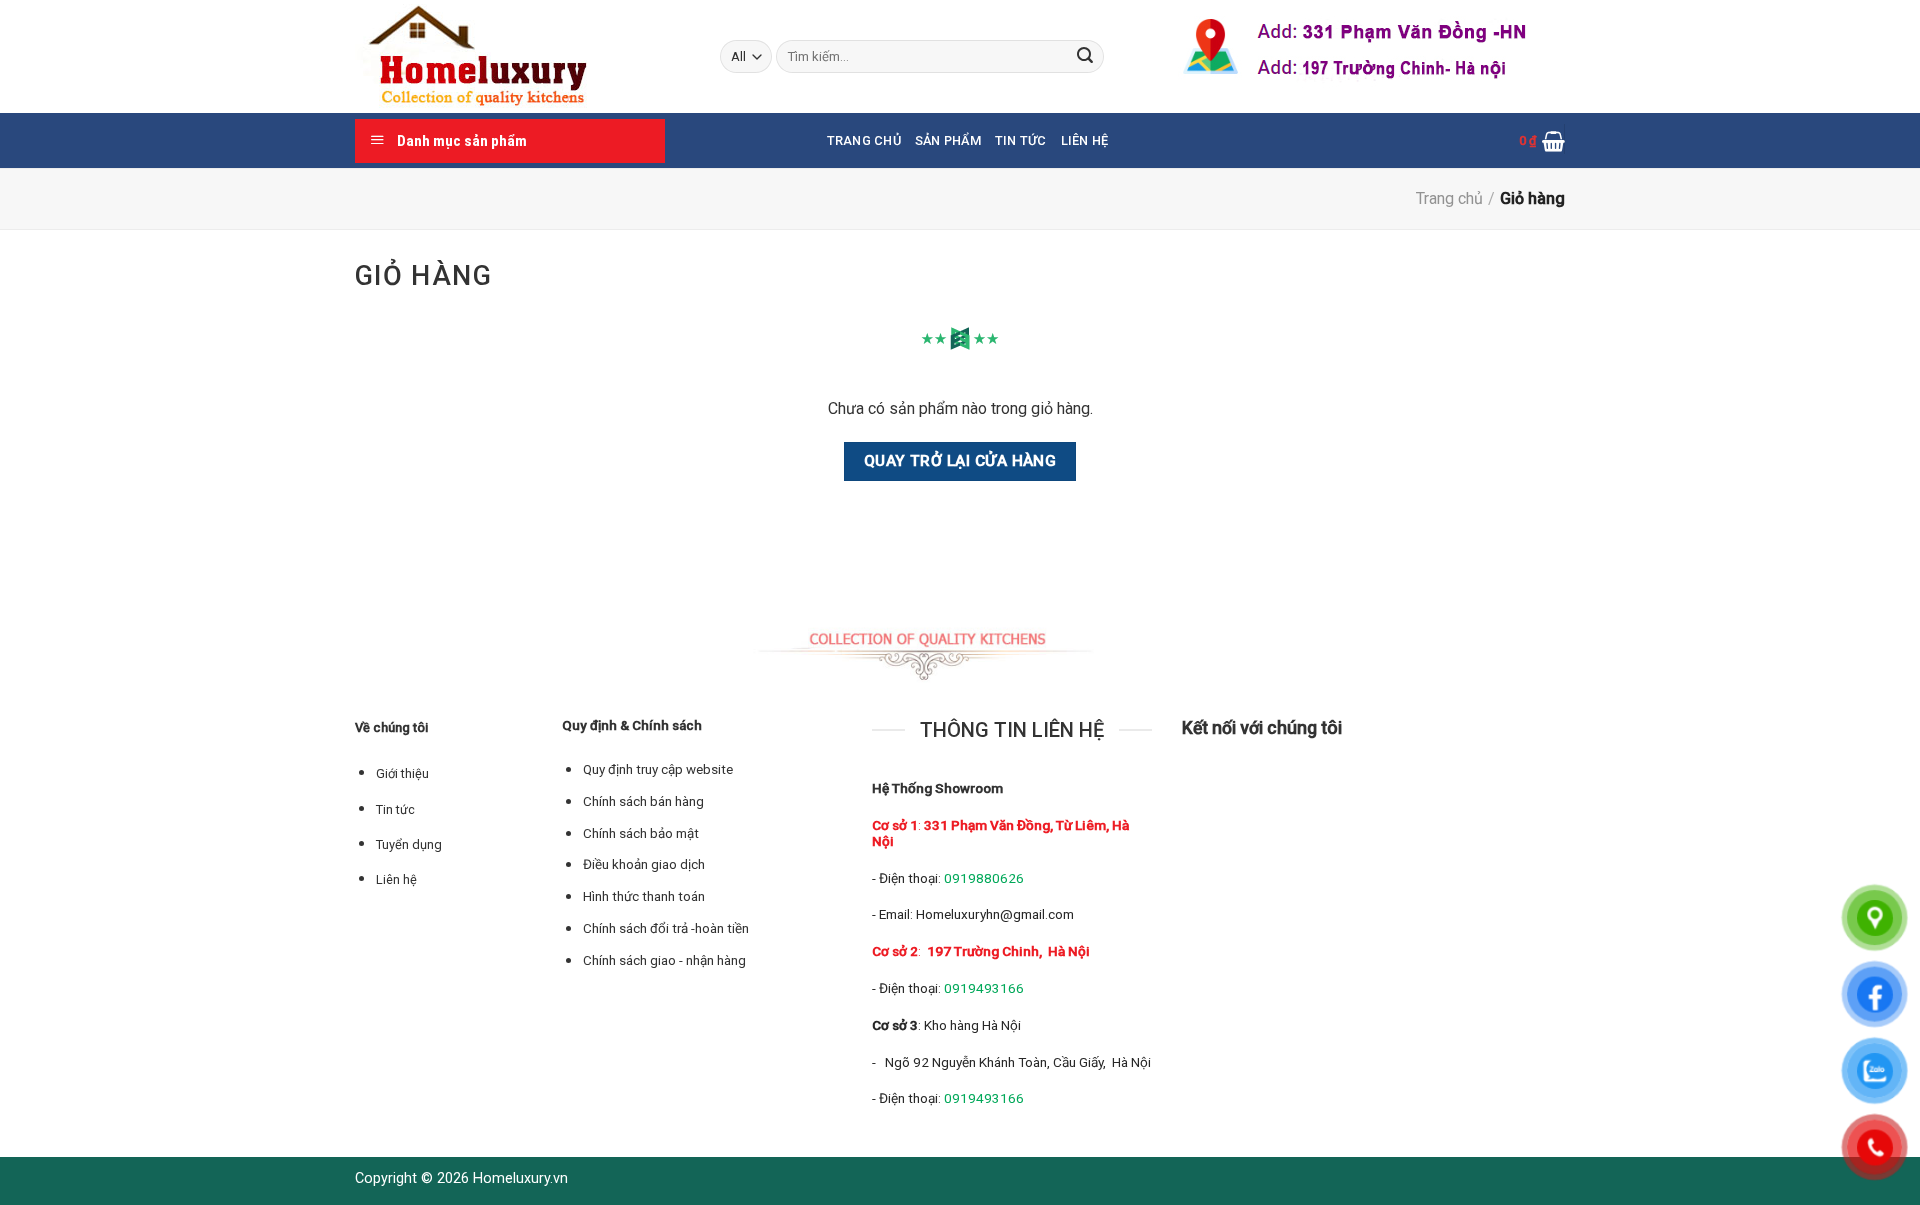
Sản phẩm (948, 140)
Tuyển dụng (409, 844)
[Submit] (1085, 57)
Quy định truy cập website (658, 769)
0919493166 (984, 988)
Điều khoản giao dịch (644, 864)
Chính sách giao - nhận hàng (664, 960)
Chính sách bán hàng (643, 801)
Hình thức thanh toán (644, 896)
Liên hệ (1085, 140)
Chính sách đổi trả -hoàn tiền (666, 928)
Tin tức (1021, 140)
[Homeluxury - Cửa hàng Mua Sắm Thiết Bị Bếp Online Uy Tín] (522, 57)
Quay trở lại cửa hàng (960, 461)
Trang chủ (864, 140)
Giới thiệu (402, 773)
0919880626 (984, 878)
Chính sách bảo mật (641, 833)
